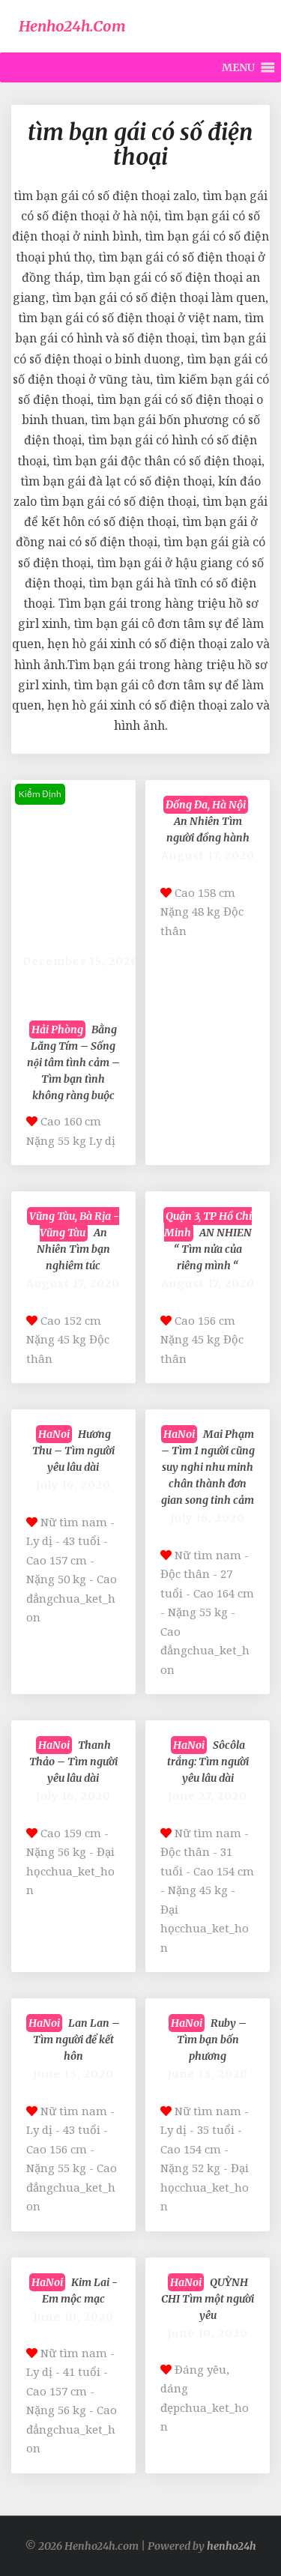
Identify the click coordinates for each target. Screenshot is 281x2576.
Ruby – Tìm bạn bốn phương (209, 2040)
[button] (238, 67)
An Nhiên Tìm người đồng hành (208, 821)
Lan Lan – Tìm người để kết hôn (74, 2040)
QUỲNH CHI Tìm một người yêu (208, 2299)
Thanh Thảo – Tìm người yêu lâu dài (73, 1762)
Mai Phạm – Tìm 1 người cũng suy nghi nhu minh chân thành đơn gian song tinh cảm (208, 1467)
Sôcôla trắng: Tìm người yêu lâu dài (208, 1762)
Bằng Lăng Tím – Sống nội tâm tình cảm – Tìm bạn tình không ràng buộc (73, 1062)
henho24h (232, 2546)
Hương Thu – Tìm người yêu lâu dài (73, 1451)
